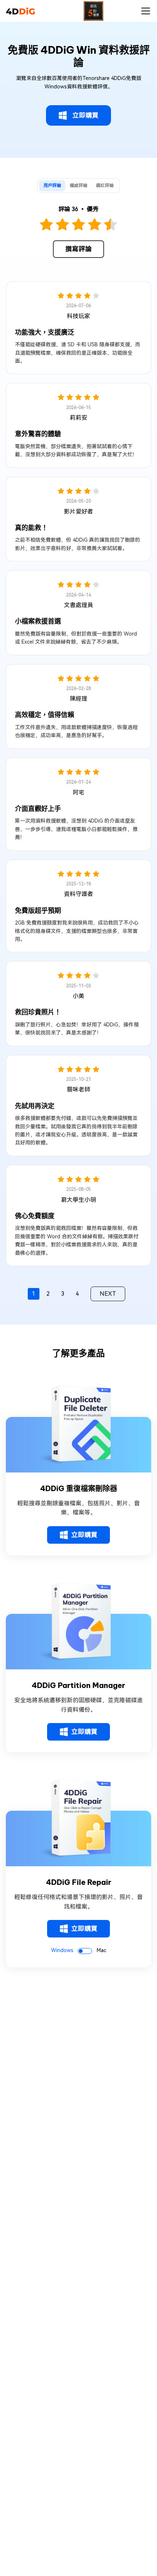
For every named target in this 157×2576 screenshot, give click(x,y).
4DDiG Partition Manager (78, 1685)
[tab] (52, 186)
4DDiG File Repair (79, 1882)
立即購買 (85, 115)
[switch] (85, 1951)
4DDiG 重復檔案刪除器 (79, 1489)
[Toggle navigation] (146, 11)
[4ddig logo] (20, 11)
